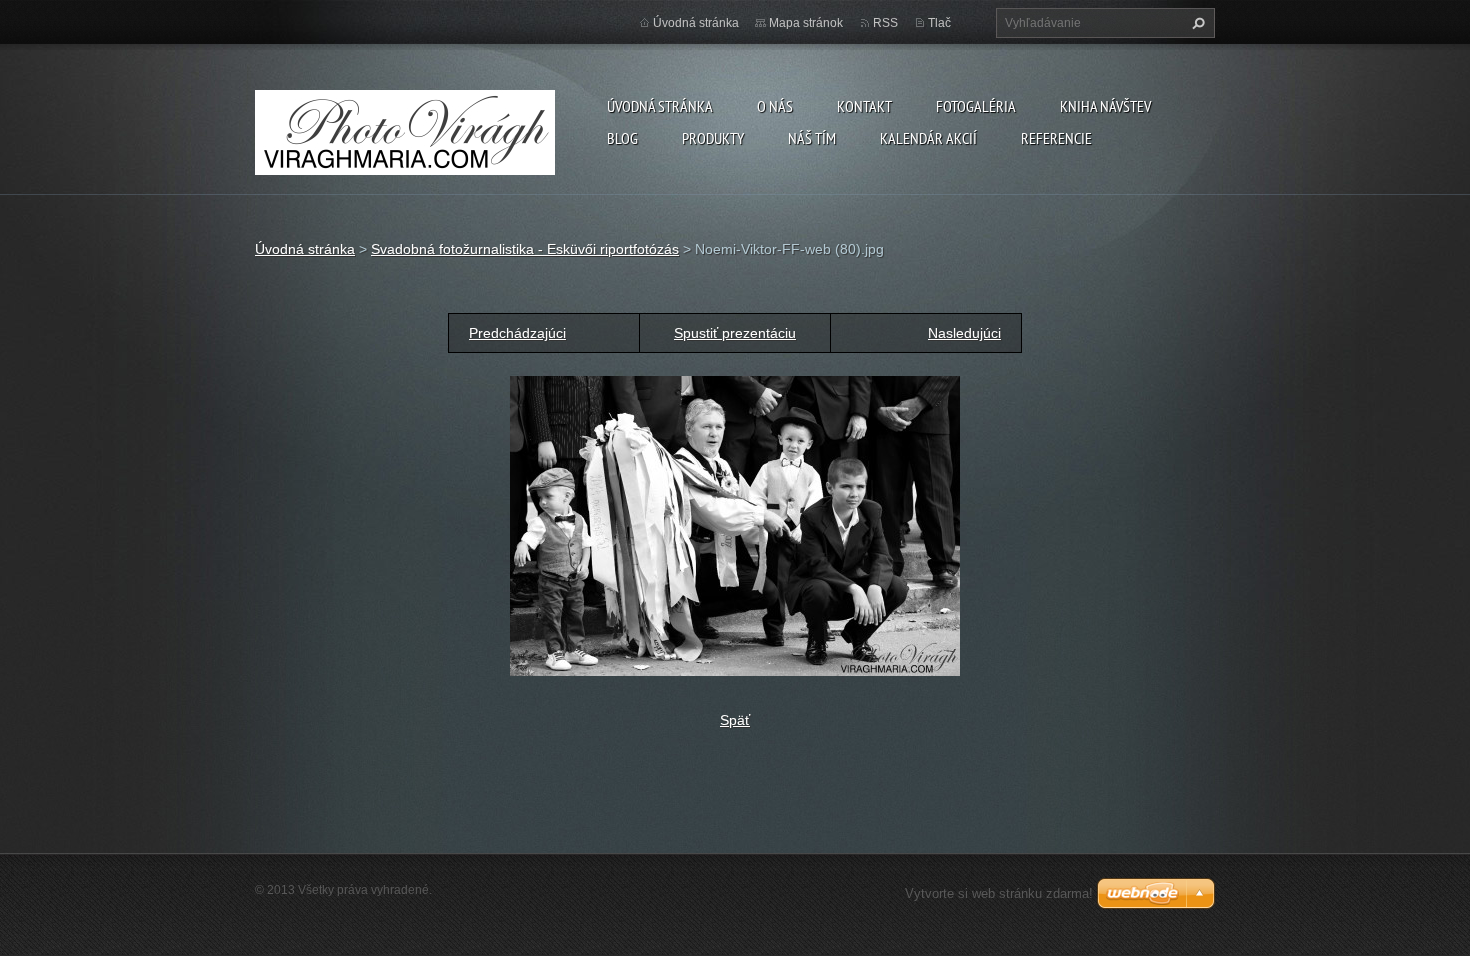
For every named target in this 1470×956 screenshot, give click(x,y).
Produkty (713, 138)
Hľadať (1196, 23)
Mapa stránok (806, 23)
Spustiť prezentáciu (735, 333)
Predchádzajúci (517, 333)
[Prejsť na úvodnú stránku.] (405, 128)
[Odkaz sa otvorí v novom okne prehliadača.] (735, 525)
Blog (622, 138)
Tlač (939, 23)
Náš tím (812, 138)
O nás (775, 106)
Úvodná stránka (660, 106)
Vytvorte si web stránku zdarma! (999, 893)
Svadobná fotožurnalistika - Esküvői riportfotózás (525, 249)
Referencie (1056, 138)
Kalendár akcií (928, 138)
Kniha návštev (1105, 106)
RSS (885, 23)
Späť (735, 720)
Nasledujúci (964, 333)
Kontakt (864, 106)
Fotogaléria (976, 106)
